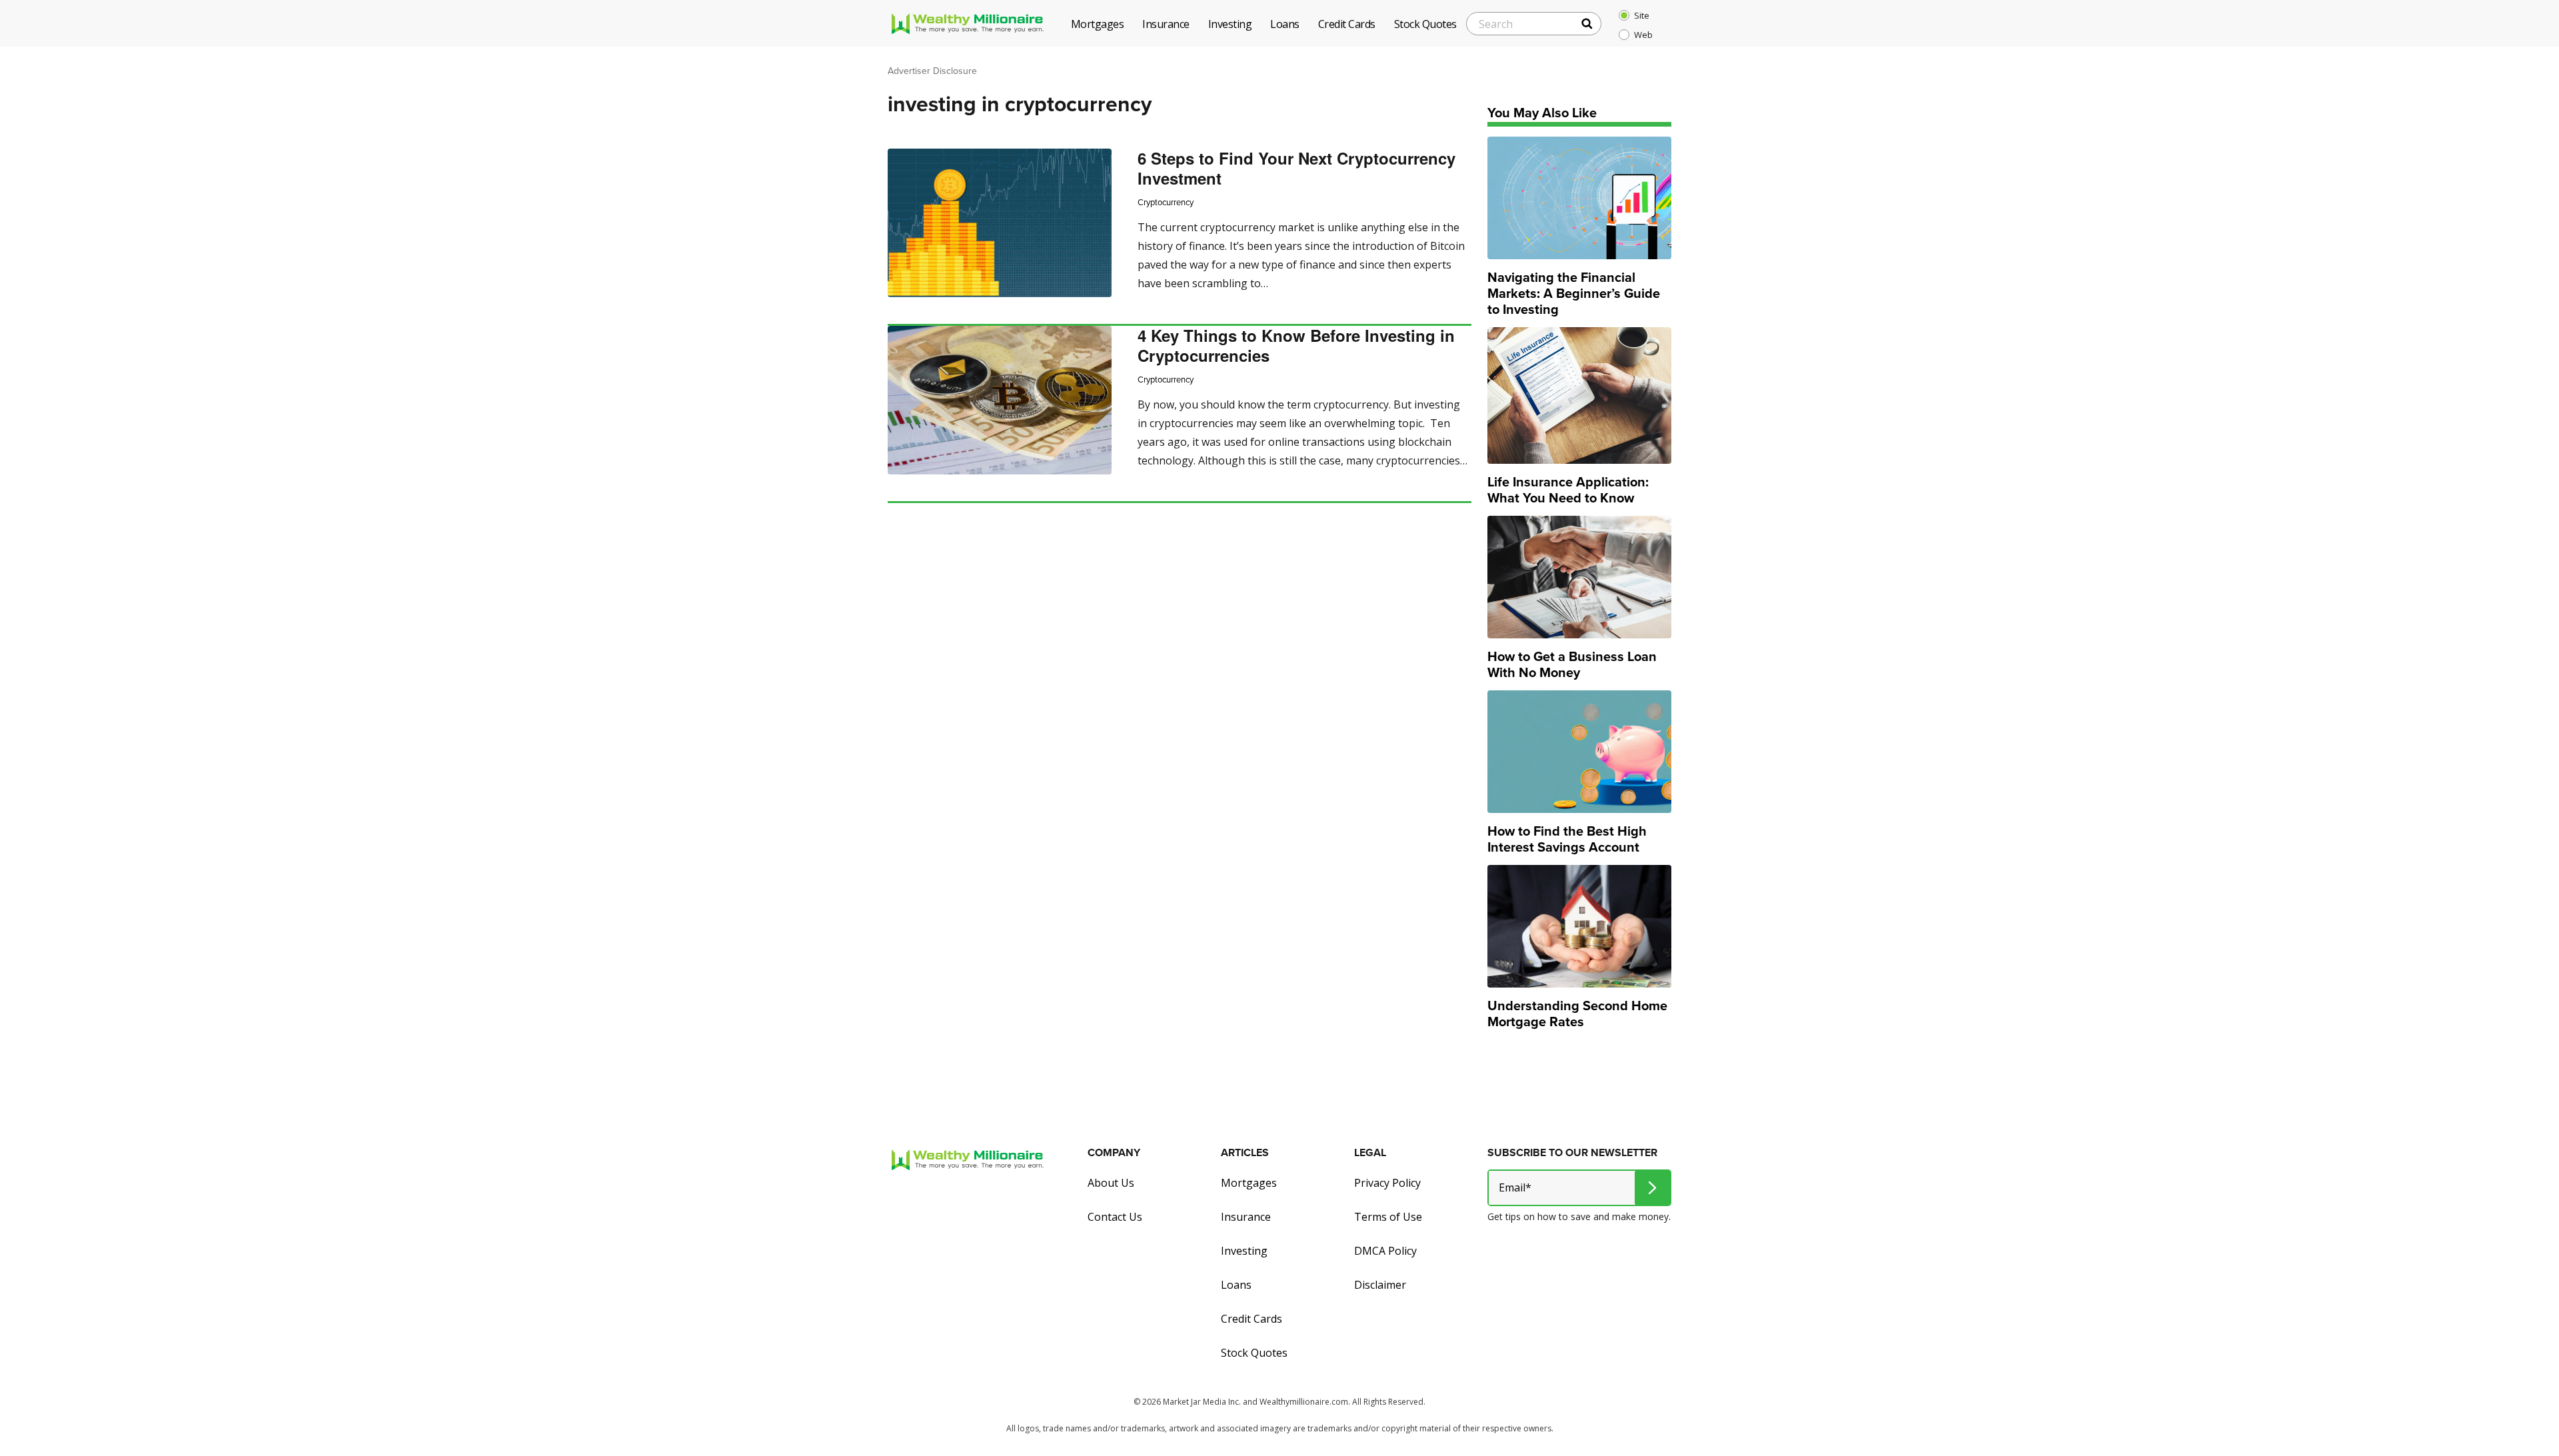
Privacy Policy (1387, 1183)
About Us (1111, 1183)
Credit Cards (1252, 1319)
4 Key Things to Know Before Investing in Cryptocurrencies (1296, 345)
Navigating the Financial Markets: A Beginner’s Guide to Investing (1574, 293)
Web (1643, 35)
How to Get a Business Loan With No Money (1572, 664)
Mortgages (1249, 1183)
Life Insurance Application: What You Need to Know (1568, 490)
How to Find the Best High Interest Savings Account (1567, 839)
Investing (1244, 1251)
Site (1642, 15)
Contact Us (1115, 1217)
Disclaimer (1380, 1285)
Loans (1236, 1285)
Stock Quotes (1254, 1353)
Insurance (1246, 1217)
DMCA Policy (1385, 1251)
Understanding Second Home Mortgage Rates (1577, 1014)
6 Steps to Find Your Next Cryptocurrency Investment (1296, 168)
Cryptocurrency (1166, 202)
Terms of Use (1388, 1217)
